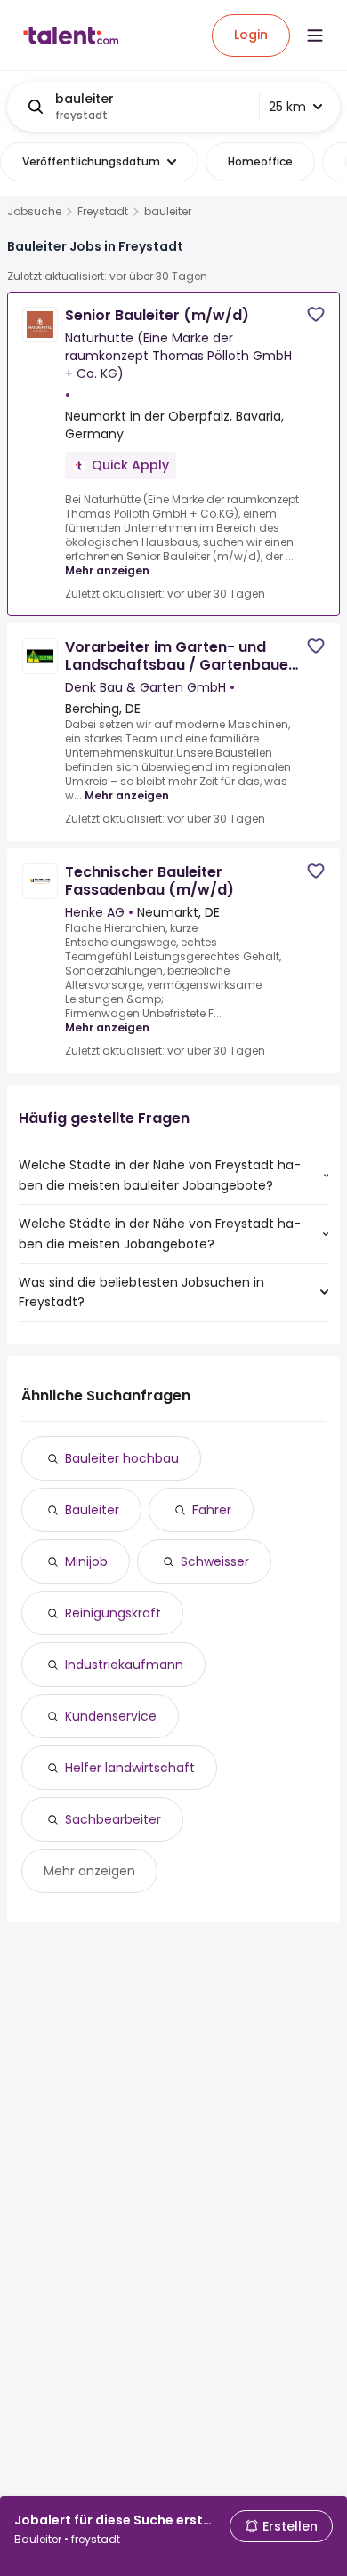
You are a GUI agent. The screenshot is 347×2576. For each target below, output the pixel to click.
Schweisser (215, 1561)
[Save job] (316, 314)
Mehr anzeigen (107, 570)
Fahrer (212, 1510)
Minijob (86, 1561)
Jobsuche (34, 212)
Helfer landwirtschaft (130, 1768)
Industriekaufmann (124, 1665)
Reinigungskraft (113, 1613)
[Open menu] (315, 36)
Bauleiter (92, 1510)
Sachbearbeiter (113, 1819)
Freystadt (103, 212)
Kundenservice (111, 1716)
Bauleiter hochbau (122, 1458)
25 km (287, 107)
